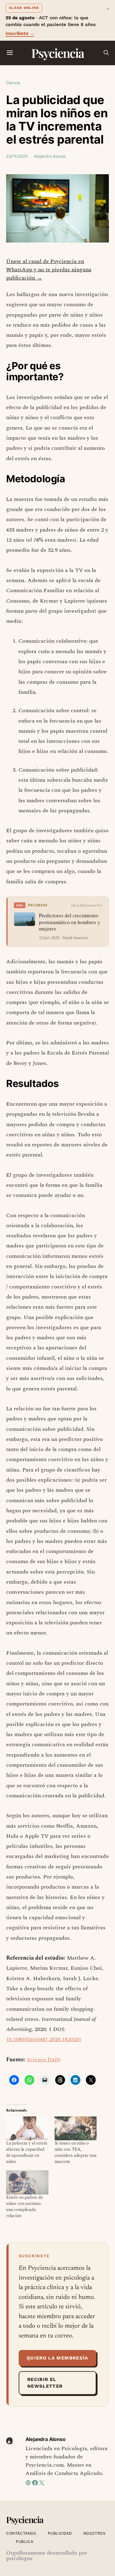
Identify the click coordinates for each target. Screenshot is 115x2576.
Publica (25, 2542)
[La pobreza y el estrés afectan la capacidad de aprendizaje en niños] (27, 2128)
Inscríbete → (20, 33)
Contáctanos (21, 2533)
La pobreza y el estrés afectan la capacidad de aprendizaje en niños (27, 2152)
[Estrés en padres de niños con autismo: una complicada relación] (27, 2182)
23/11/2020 (17, 156)
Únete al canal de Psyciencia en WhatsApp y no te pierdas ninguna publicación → (49, 270)
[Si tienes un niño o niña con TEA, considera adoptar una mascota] (76, 2128)
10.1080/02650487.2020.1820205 (44, 2039)
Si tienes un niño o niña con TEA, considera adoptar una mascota (76, 2152)
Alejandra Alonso (50, 156)
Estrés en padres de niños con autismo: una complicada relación (25, 2207)
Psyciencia (57, 53)
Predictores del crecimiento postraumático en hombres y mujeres (70, 922)
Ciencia (13, 83)
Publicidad (60, 2533)
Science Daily (44, 2060)
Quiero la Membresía (57, 2358)
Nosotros (95, 2533)
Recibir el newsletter (45, 2383)
